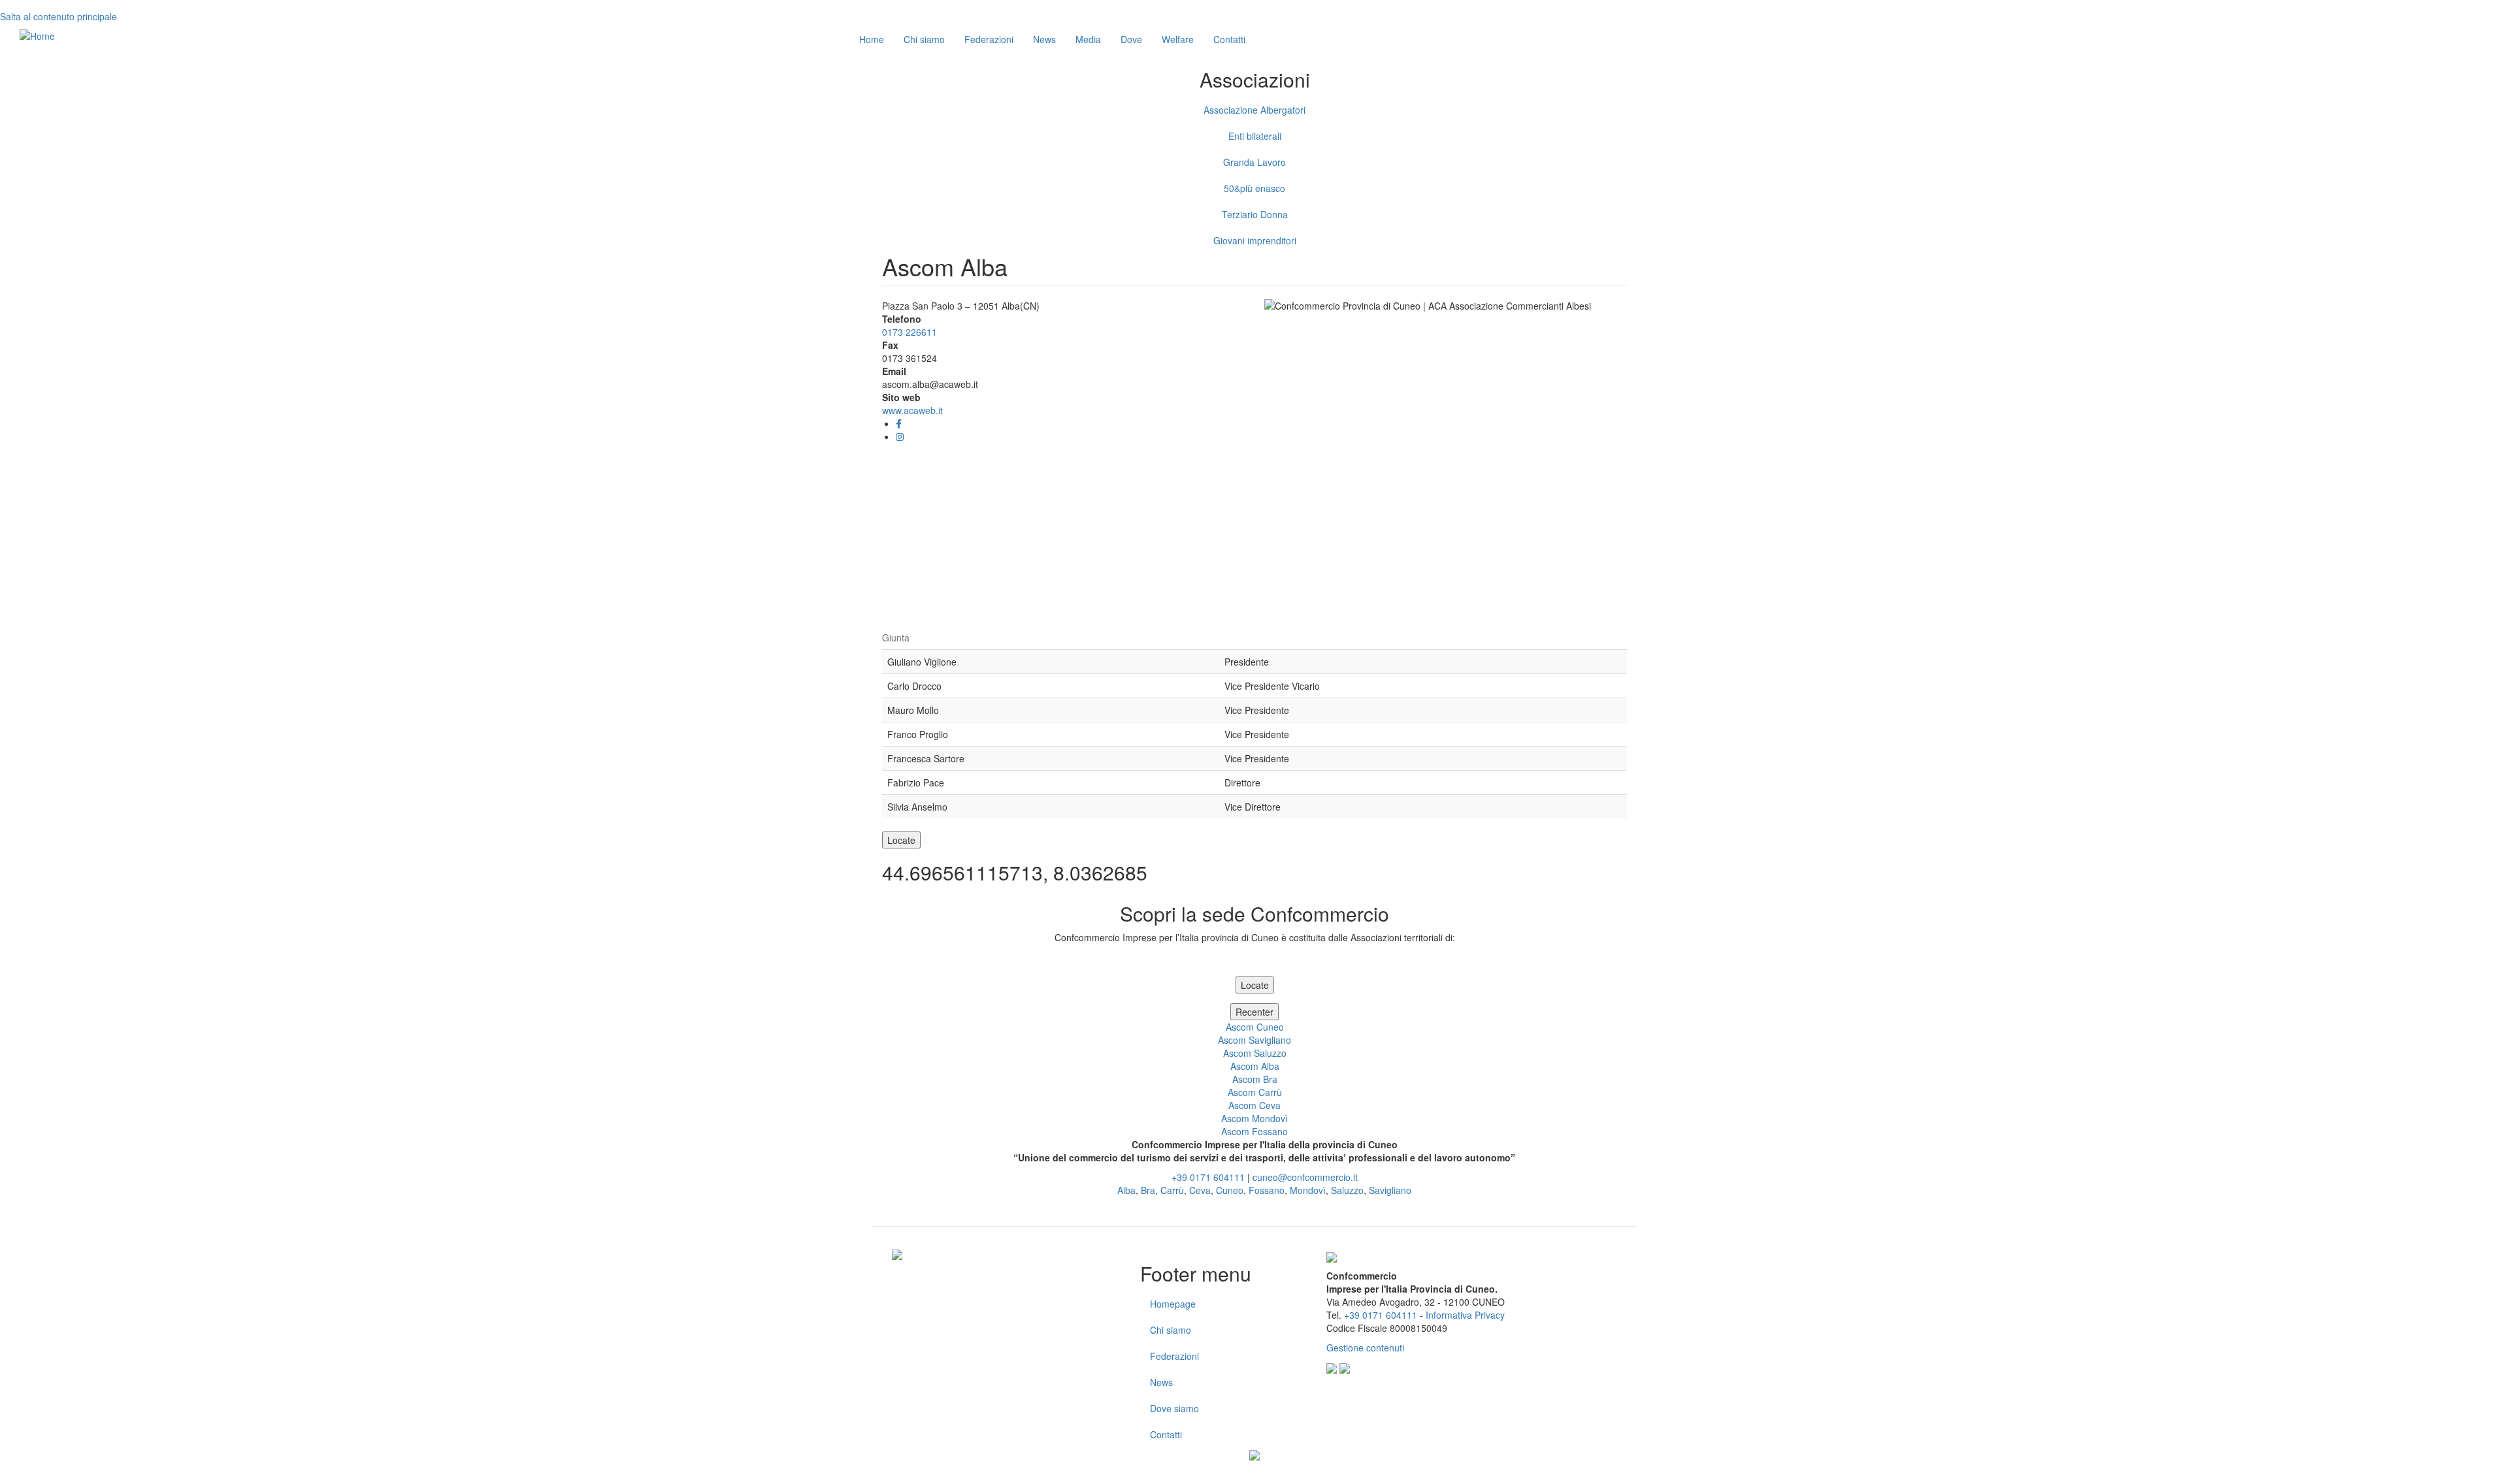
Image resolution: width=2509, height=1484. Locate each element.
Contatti (1229, 39)
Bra (1148, 1190)
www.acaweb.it (912, 410)
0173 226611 (910, 332)
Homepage (1173, 1304)
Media (1088, 39)
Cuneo (1230, 1190)
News (1044, 39)
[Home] (37, 35)
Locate (901, 840)
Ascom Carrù (1255, 1092)
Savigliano (1390, 1190)
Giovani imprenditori (1255, 240)
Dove (1131, 39)
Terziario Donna (1255, 214)
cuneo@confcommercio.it (1305, 1177)
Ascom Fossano (1254, 1131)
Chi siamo (924, 39)
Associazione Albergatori (1254, 110)
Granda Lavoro (1254, 162)
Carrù (1172, 1190)
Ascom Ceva (1254, 1105)
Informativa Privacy (1465, 1315)
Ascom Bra (1255, 1079)
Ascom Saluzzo (1255, 1053)
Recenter (1254, 1012)
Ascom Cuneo (1255, 1027)
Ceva (1200, 1190)
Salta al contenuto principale (58, 16)
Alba (1126, 1190)
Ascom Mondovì (1254, 1118)
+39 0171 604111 (1208, 1177)
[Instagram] (900, 436)
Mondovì (1308, 1190)
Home (872, 39)
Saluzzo (1347, 1190)
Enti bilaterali (1255, 136)
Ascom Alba (1255, 1066)
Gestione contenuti (1365, 1347)
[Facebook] (899, 423)
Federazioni (989, 39)
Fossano (1267, 1190)
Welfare (1178, 39)
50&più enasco (1254, 188)
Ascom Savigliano (1254, 1040)
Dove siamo (1174, 1408)
